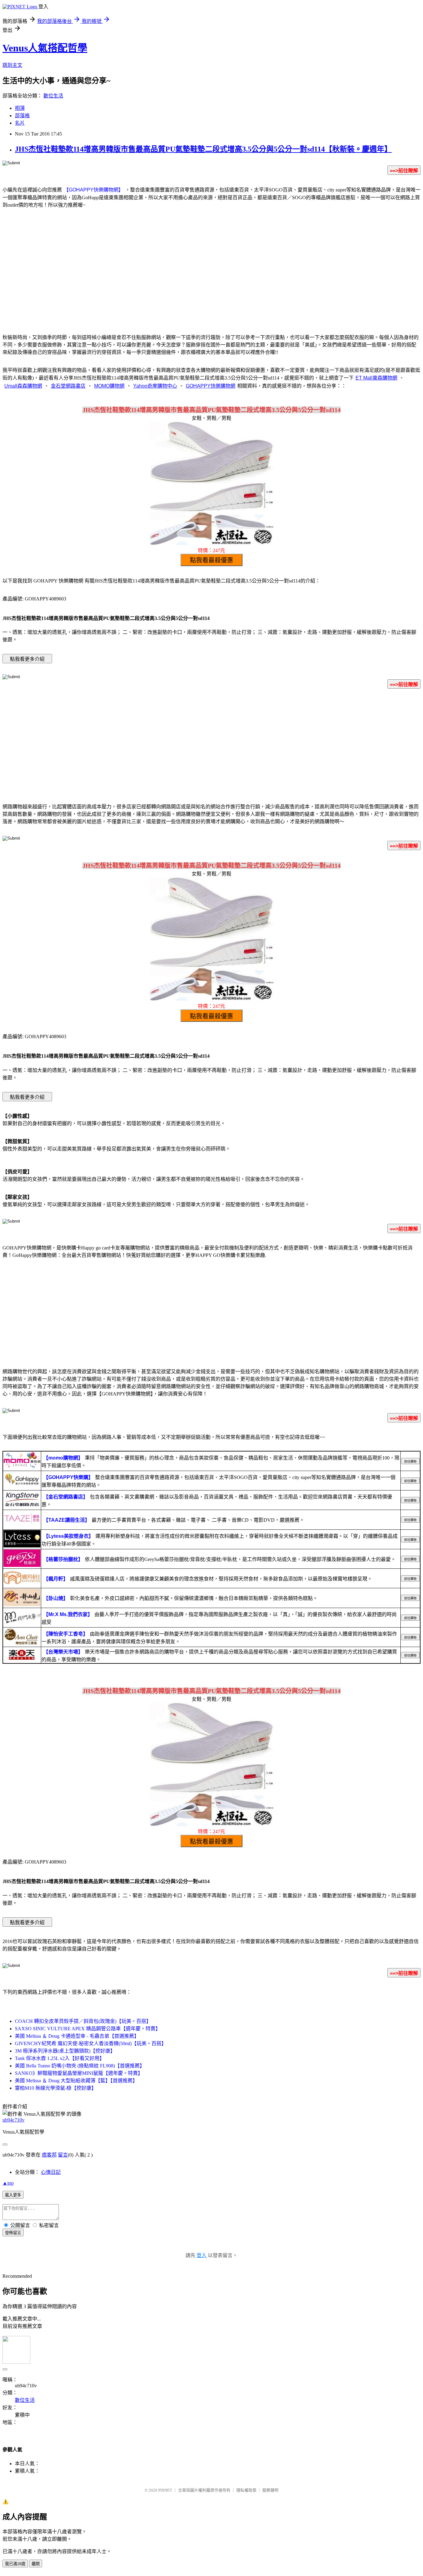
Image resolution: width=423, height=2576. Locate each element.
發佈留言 (13, 2233)
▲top (8, 2183)
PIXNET (165, 2490)
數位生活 (53, 96)
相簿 (20, 108)
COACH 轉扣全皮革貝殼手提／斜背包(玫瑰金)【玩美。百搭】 (83, 2021)
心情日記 (51, 2172)
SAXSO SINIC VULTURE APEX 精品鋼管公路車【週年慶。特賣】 (88, 2029)
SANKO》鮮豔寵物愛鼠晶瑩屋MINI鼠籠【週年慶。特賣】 (79, 2073)
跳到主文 (12, 65)
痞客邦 (49, 2155)
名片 (20, 123)
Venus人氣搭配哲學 (45, 48)
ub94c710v (13, 2120)
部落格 (22, 116)
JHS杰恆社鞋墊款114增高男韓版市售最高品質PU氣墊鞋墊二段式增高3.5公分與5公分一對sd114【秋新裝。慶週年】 (203, 149)
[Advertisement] (211, 278)
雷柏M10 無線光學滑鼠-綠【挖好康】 (56, 2088)
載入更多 (13, 2195)
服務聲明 (270, 2490)
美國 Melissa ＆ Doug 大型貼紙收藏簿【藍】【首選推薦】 (76, 2081)
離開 (36, 2564)
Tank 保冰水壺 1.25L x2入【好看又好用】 (60, 2058)
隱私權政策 (246, 2490)
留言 (63, 2155)
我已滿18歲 (15, 2564)
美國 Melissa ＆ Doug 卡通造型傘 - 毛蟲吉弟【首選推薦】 (77, 2036)
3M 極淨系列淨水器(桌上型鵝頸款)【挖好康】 (65, 2051)
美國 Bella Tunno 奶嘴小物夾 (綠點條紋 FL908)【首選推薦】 (80, 2066)
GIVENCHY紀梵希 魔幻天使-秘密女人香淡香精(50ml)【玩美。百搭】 (91, 2043)
